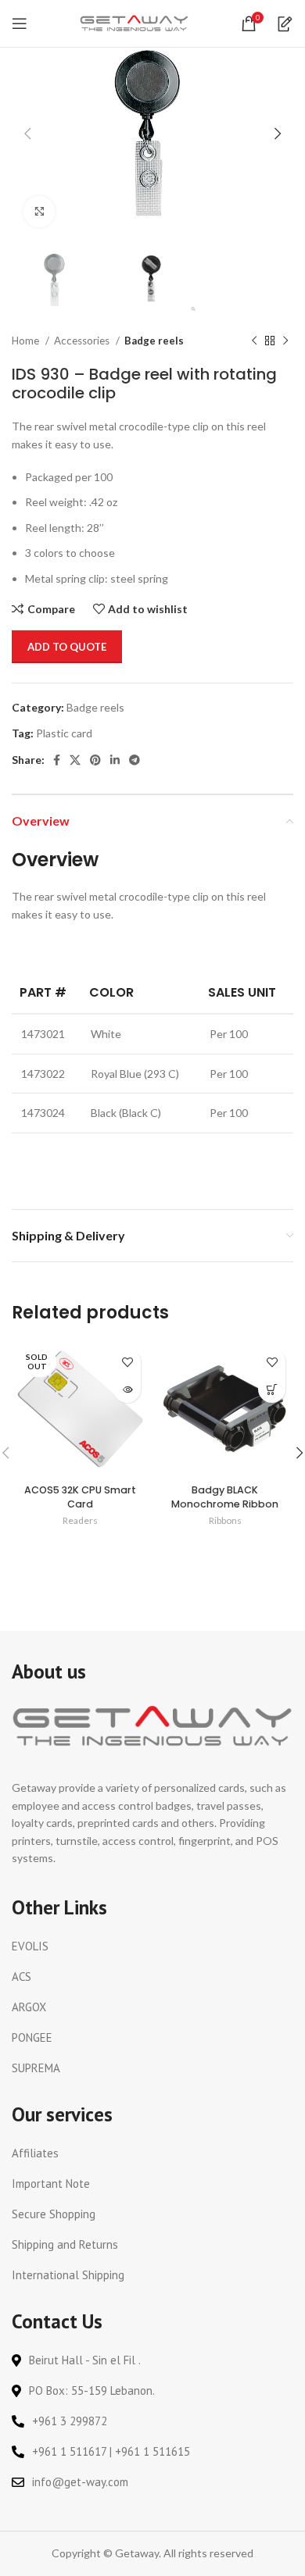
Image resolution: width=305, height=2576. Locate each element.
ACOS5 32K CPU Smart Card (80, 1497)
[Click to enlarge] (39, 212)
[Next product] (285, 341)
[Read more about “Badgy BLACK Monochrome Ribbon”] (272, 1389)
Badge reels (154, 341)
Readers (80, 1520)
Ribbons (225, 1520)
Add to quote (67, 647)
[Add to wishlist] (127, 1362)
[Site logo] (135, 22)
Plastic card (64, 733)
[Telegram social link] (135, 760)
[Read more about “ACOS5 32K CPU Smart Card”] (127, 1389)
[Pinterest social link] (95, 760)
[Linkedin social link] (115, 760)
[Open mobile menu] (20, 23)
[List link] (152, 1946)
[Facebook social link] (57, 760)
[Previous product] (254, 341)
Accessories (83, 341)
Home (27, 341)
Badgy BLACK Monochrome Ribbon (225, 1497)
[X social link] (75, 760)
